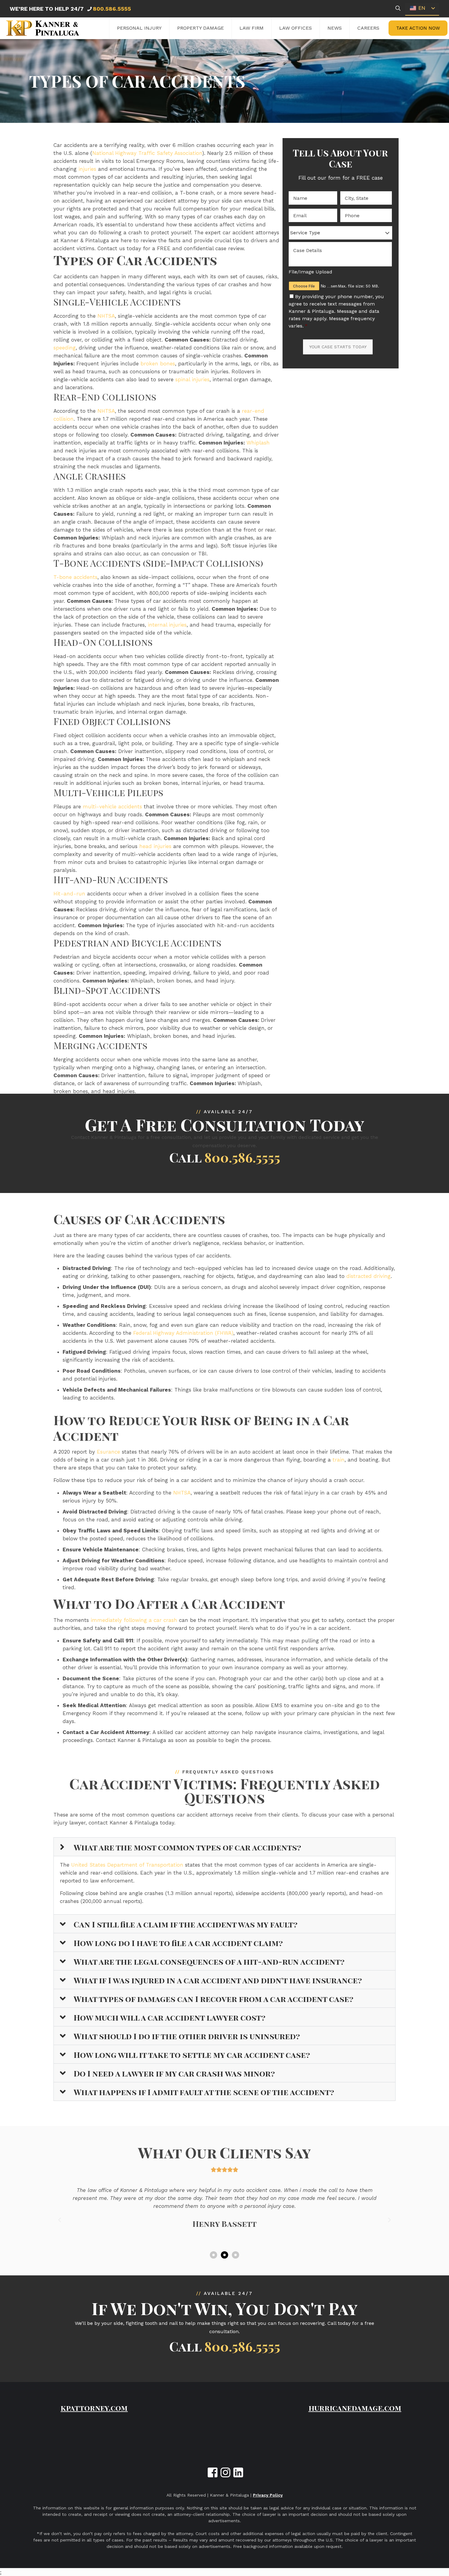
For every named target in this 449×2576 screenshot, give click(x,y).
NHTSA (106, 316)
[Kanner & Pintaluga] (43, 28)
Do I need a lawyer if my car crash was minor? (174, 2073)
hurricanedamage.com (355, 2408)
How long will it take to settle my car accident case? (192, 2055)
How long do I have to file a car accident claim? (178, 1943)
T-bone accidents (75, 577)
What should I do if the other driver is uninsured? (187, 2036)
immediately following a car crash (134, 1620)
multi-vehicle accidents (112, 807)
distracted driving (369, 1276)
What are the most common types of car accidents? (187, 1847)
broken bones (158, 364)
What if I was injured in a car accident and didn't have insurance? (218, 1980)
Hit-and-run (69, 894)
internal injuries (167, 625)
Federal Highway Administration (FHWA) (183, 1333)
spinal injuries (192, 379)
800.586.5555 (112, 9)
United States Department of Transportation (127, 1865)
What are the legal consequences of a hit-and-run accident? (209, 1961)
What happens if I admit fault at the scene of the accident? (204, 2092)
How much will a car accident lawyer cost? (170, 2017)
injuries (87, 169)
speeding (65, 348)
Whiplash (258, 443)
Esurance (108, 1452)
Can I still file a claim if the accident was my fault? (186, 1924)
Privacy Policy (268, 2495)
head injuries (155, 846)
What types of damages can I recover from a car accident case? (214, 1999)
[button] (224, 1847)
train (339, 1460)
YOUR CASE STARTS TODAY (338, 347)
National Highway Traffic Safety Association (147, 153)
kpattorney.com (94, 2408)
